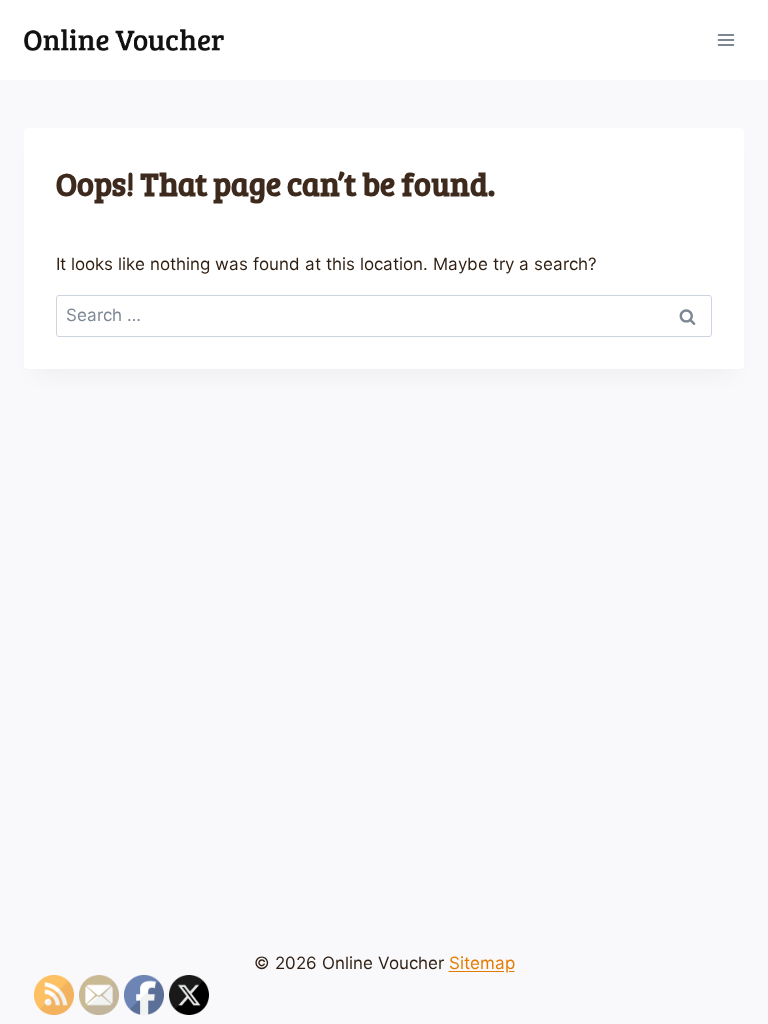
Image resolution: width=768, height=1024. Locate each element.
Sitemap (482, 963)
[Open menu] (725, 39)
